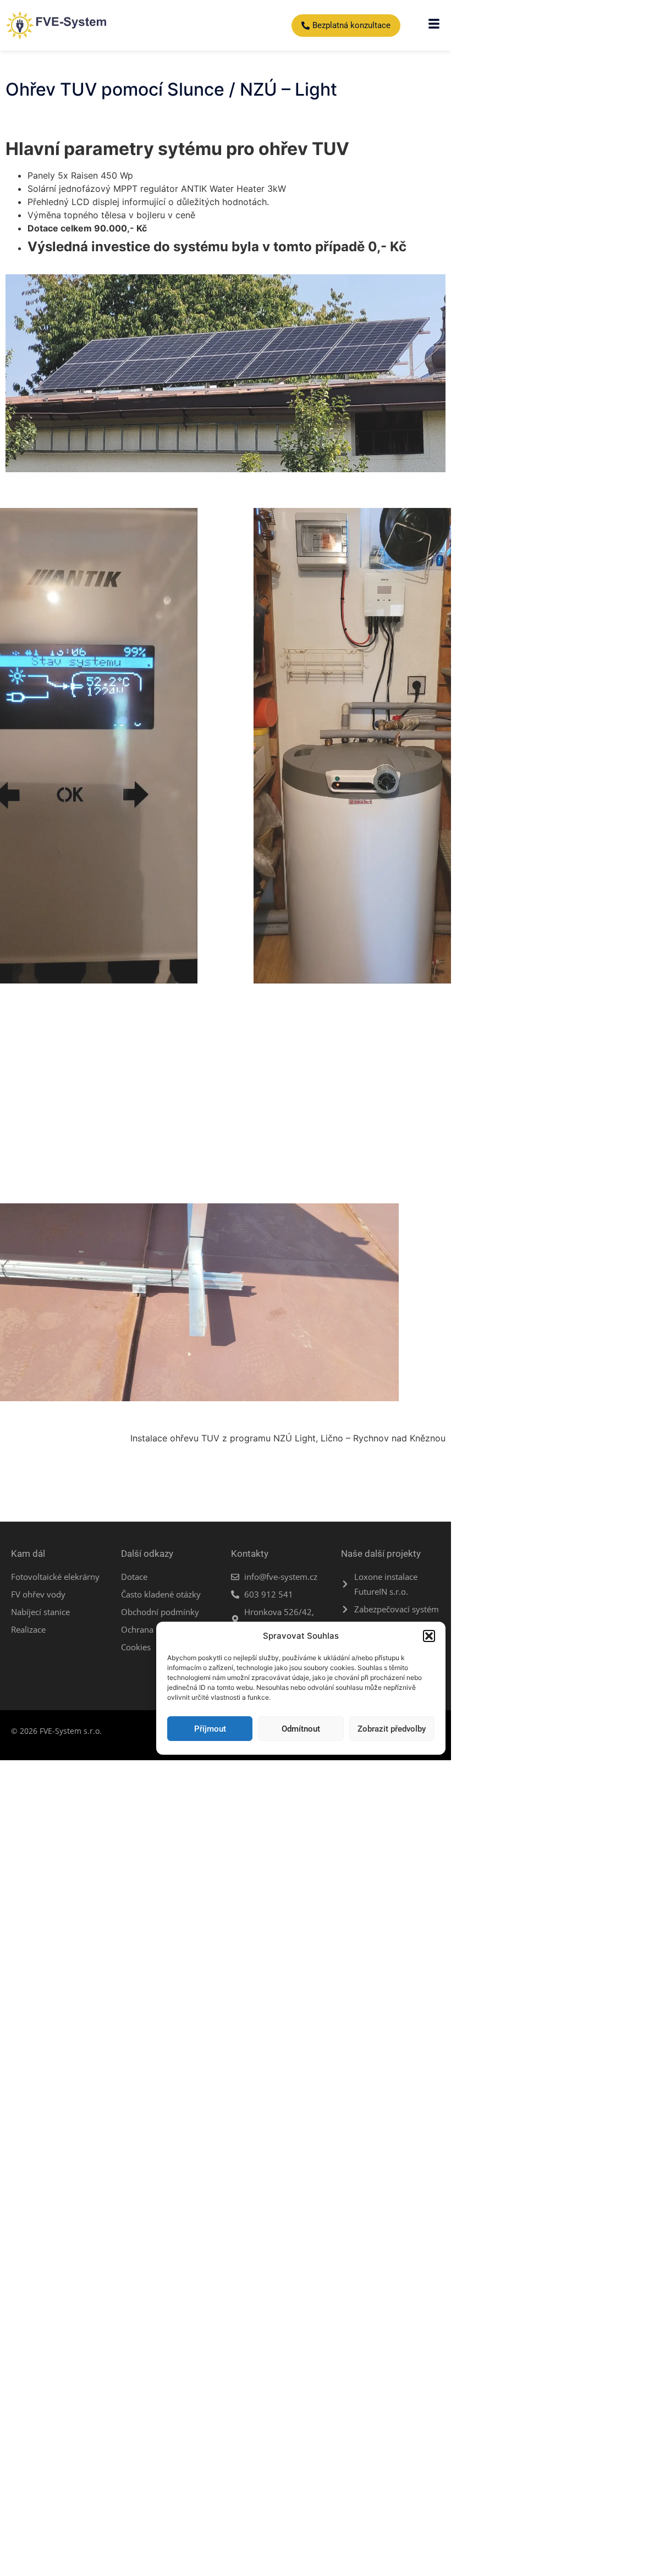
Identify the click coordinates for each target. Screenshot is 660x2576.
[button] (429, 1636)
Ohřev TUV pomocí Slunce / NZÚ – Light (171, 89)
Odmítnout (301, 1729)
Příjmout (210, 1729)
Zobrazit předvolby (392, 1729)
